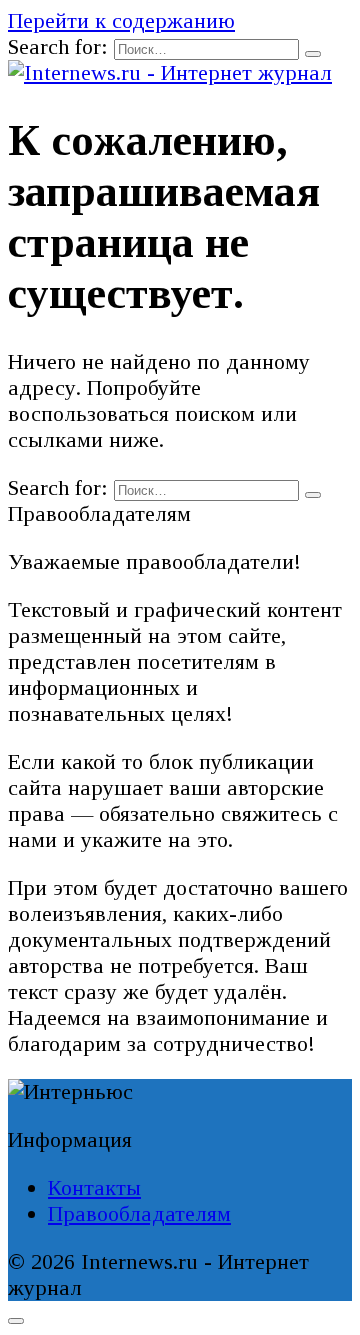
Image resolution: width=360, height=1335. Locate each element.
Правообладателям (139, 1213)
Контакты (94, 1187)
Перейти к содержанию (121, 20)
